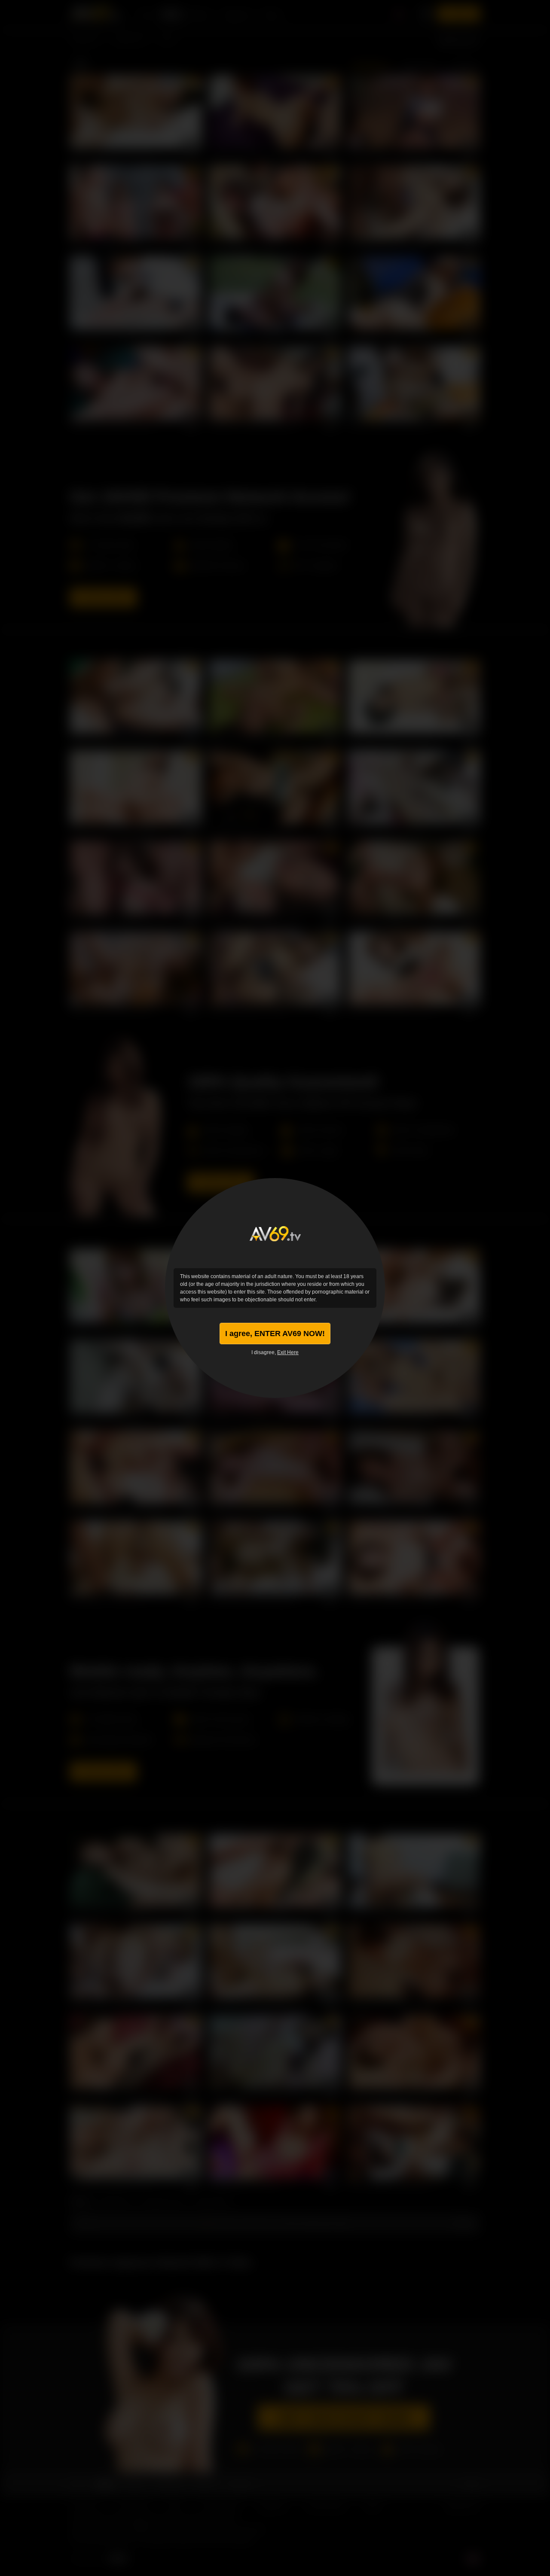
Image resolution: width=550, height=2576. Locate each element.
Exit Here (288, 1352)
